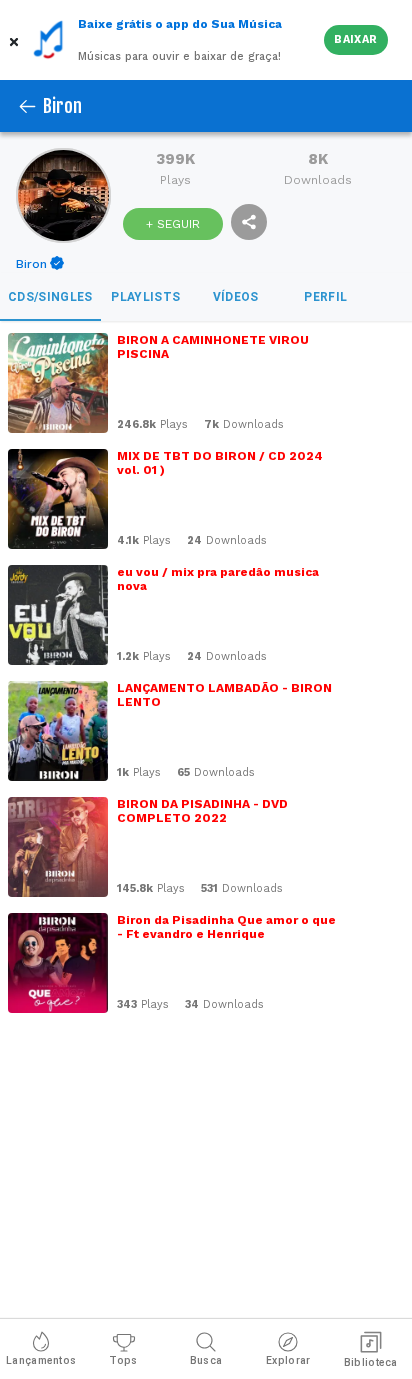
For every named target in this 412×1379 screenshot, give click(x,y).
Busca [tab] (206, 1360)
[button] (16, 40)
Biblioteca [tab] (371, 1362)
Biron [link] (31, 264)
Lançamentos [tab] (41, 1360)
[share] (249, 222)
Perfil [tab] (325, 297)
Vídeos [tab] (236, 297)
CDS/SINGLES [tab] (50, 297)
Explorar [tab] (288, 1360)
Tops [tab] (123, 1360)
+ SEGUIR (173, 224)
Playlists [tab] (145, 297)
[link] (41, 264)
